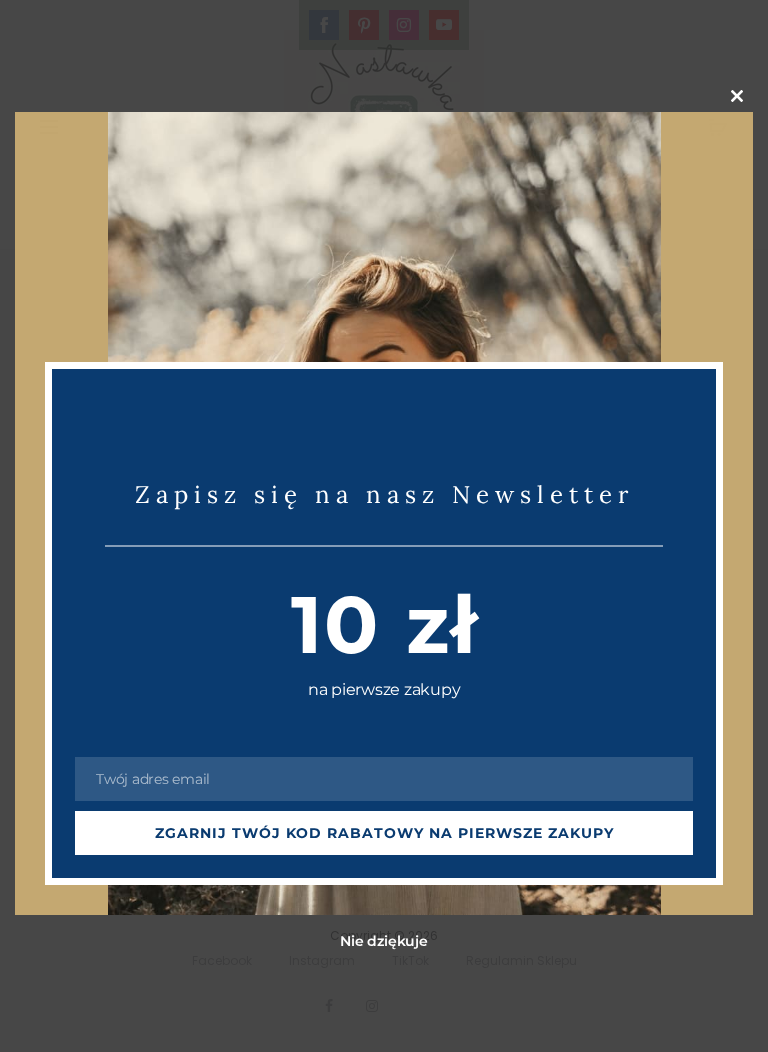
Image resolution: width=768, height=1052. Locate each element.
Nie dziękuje (383, 941)
